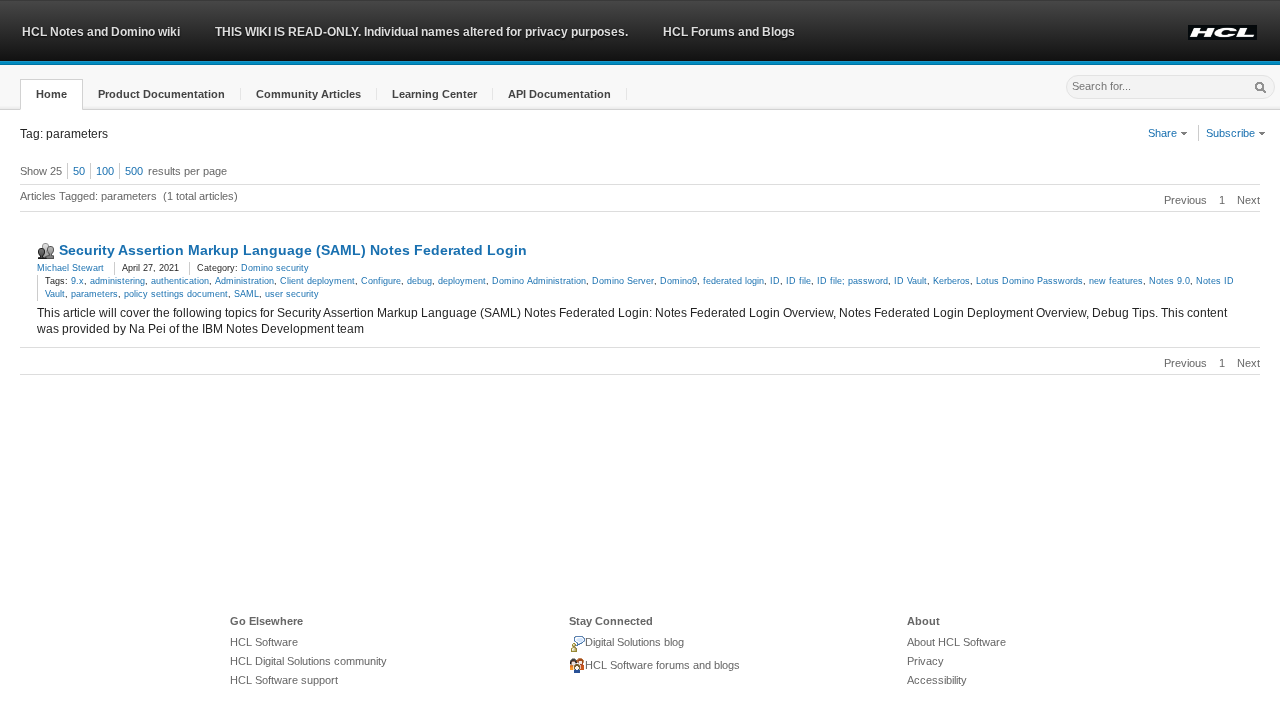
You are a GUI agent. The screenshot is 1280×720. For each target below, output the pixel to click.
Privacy (925, 661)
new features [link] (1116, 281)
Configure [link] (381, 281)
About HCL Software (956, 642)
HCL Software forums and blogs (662, 665)
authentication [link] (180, 281)
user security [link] (292, 294)
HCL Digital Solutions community (308, 661)
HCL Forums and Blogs (729, 32)
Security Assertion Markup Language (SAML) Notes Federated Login (293, 250)
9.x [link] (77, 281)
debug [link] (419, 281)
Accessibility (937, 680)
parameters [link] (94, 294)
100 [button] (105, 171)
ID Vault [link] (910, 281)
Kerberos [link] (951, 281)
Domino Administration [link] (539, 281)
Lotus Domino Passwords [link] (1029, 281)
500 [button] (134, 171)
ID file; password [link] (852, 281)
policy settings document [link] (176, 294)
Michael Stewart (70, 268)
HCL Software (264, 642)
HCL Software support (284, 680)
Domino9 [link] (678, 281)
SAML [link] (246, 294)
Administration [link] (244, 281)
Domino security (275, 268)
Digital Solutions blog (634, 642)
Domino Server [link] (623, 281)
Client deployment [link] (317, 281)
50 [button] (79, 171)
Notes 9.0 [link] (1169, 281)
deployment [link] (462, 281)
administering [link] (117, 281)
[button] (51, 94)
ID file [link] (798, 281)
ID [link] (775, 281)
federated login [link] (733, 281)
